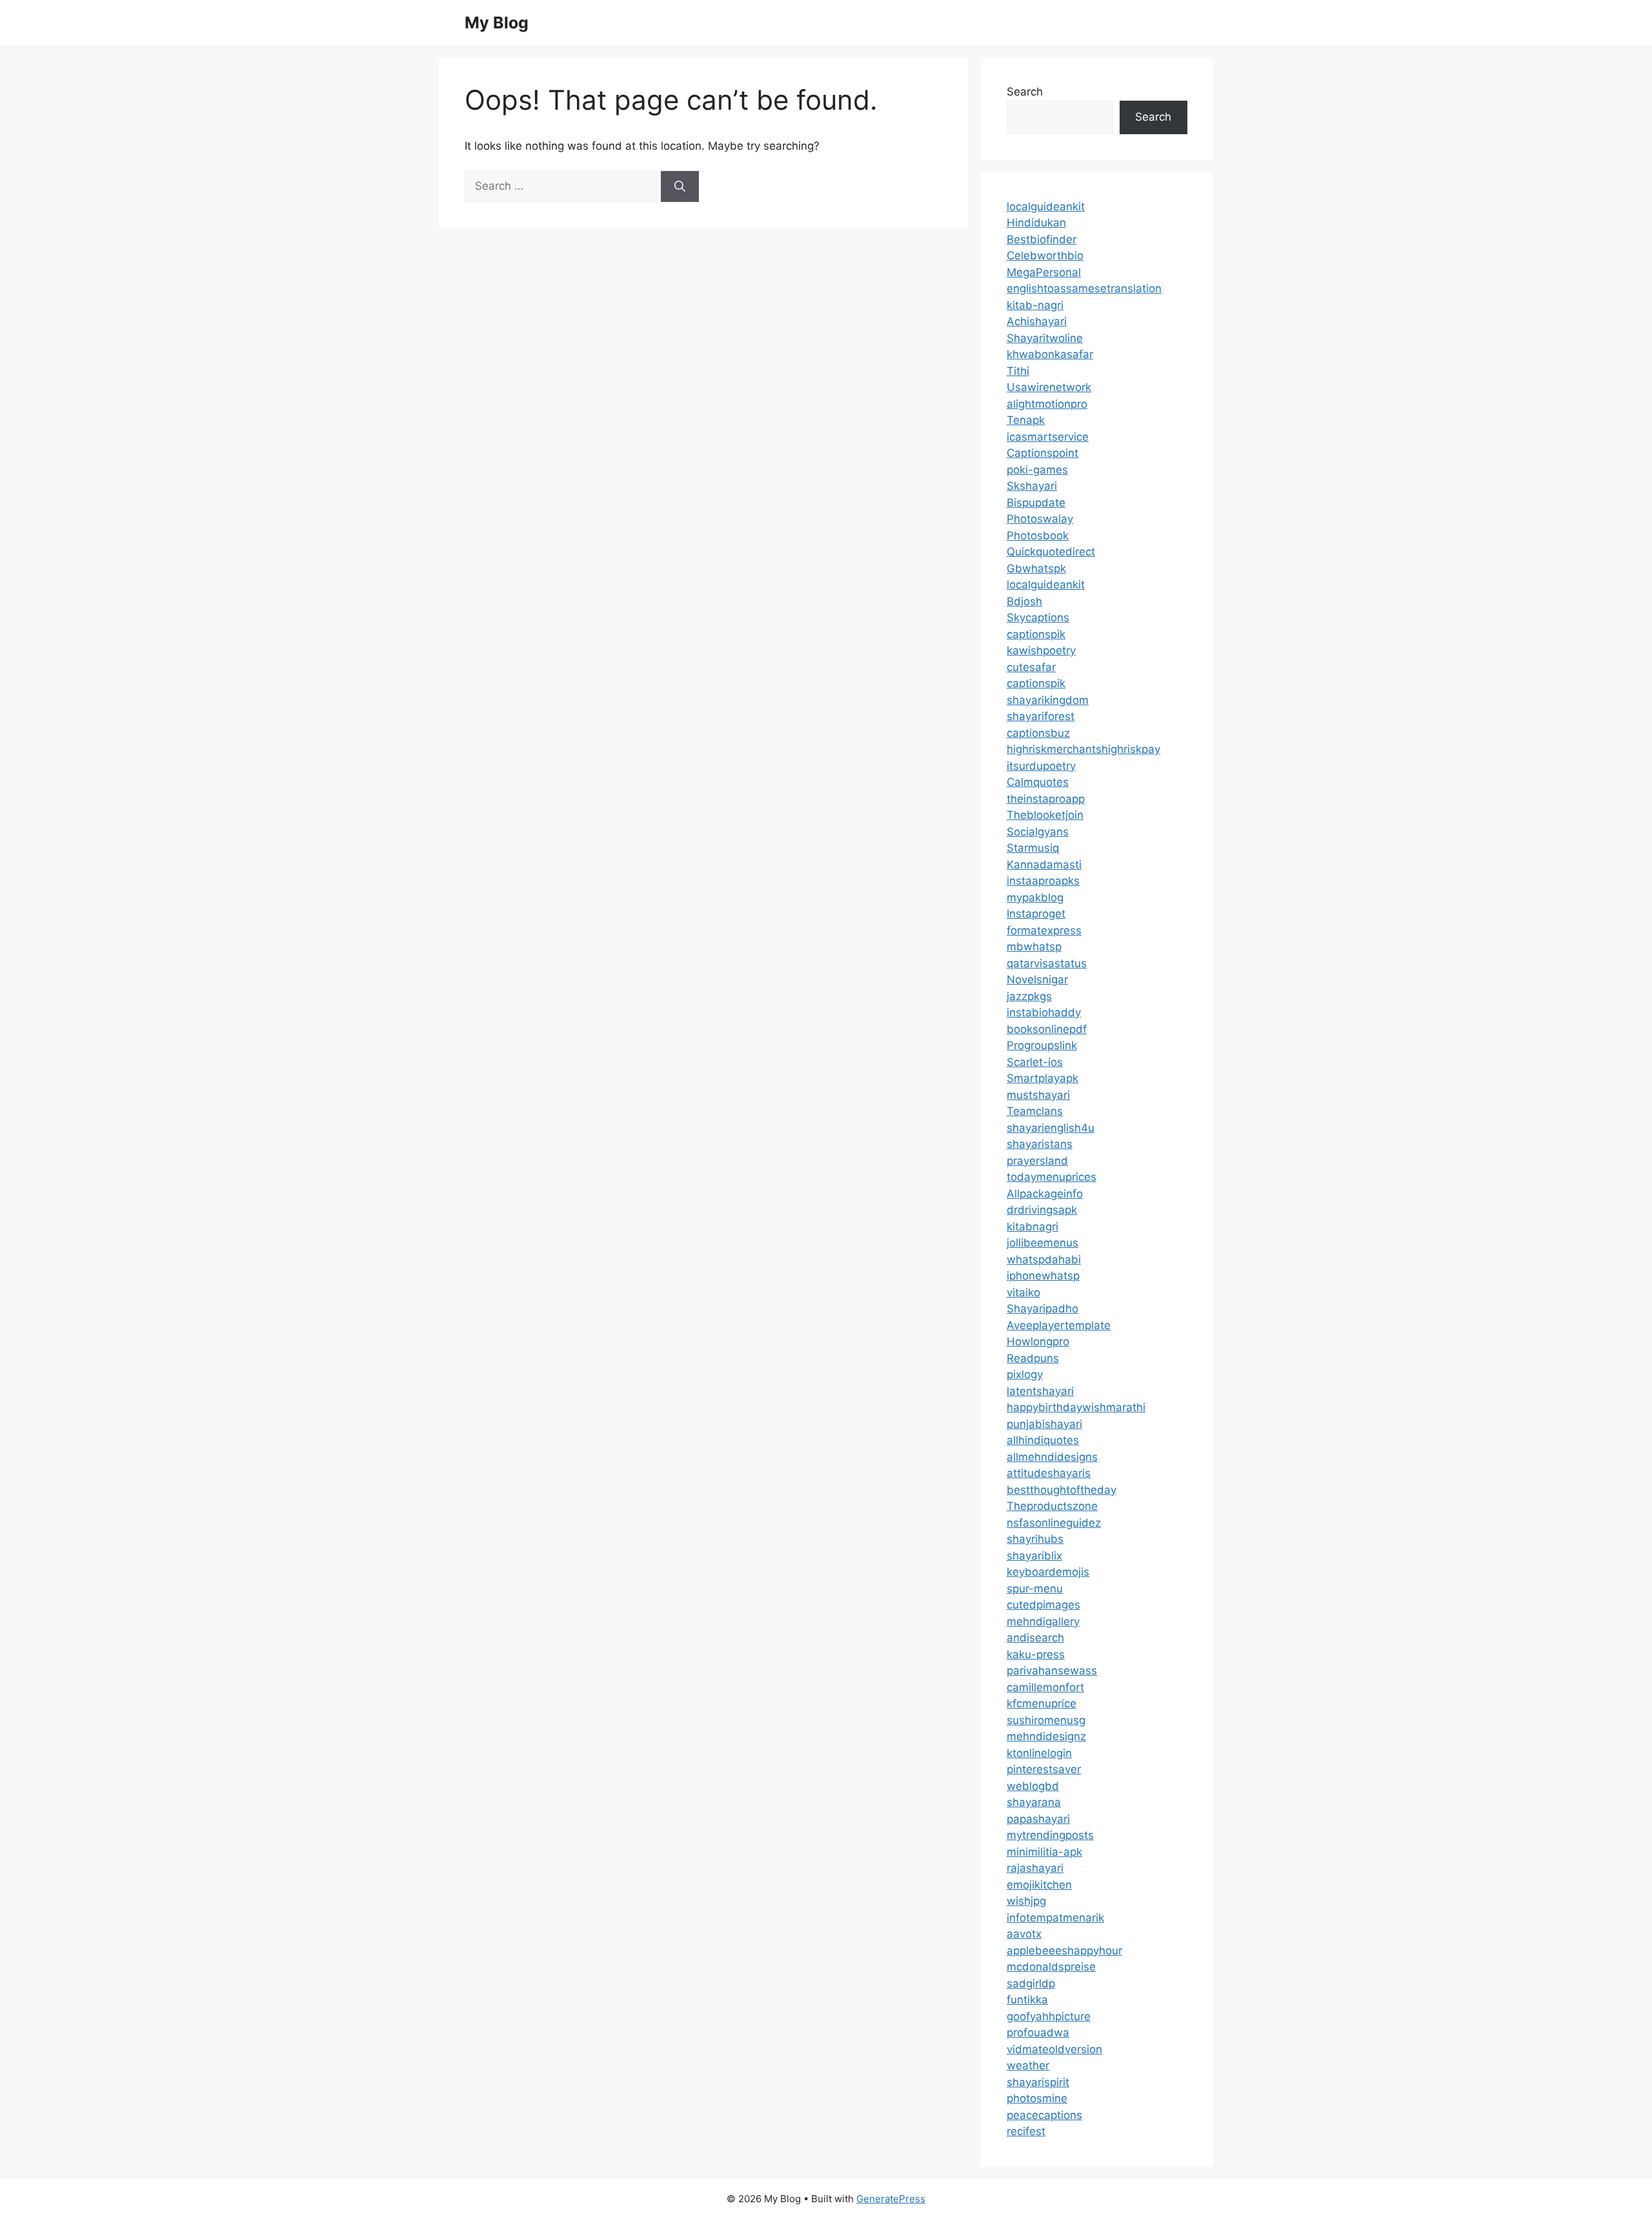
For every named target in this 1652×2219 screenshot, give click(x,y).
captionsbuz (1038, 733)
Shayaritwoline (1045, 338)
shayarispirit (1038, 2082)
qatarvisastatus (1047, 963)
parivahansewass (1052, 1671)
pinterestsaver (1044, 1769)
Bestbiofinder (1042, 239)
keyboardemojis (1048, 1572)
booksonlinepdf (1047, 1029)
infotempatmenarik (1055, 1918)
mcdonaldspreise (1051, 1967)
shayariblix (1034, 1556)
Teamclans (1035, 1111)
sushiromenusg (1046, 1720)
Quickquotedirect (1051, 552)
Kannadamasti (1044, 865)
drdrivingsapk (1042, 1210)
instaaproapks (1043, 881)
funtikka (1027, 2000)
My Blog (497, 23)
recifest (1026, 2131)
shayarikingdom (1048, 700)
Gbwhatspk (1036, 568)
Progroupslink (1042, 1045)
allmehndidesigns (1052, 1457)
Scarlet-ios (1035, 1062)
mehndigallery (1043, 1622)
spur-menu (1035, 1589)
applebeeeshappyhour (1064, 1951)
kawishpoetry (1041, 650)
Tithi (1018, 371)
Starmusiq (1033, 848)
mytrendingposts (1050, 1835)
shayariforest (1041, 716)
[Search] (680, 186)
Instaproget (1036, 914)
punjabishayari (1044, 1424)
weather (1028, 2065)
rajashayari (1035, 1868)
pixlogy (1025, 1374)
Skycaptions (1038, 618)
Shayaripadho (1043, 1309)
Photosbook (1038, 536)
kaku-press (1036, 1654)
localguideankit (1046, 206)
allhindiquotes (1043, 1440)
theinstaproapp (1046, 799)
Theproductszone (1052, 1506)
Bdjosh (1024, 601)
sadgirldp (1031, 1983)
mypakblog (1035, 898)
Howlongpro (1038, 1341)
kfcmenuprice (1042, 1703)
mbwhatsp (1034, 947)
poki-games (1037, 470)
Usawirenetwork (1049, 387)
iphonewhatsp (1043, 1276)
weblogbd (1033, 1786)
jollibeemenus (1043, 1243)
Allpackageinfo (1045, 1194)
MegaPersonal (1044, 272)
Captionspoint (1043, 453)
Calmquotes (1038, 782)
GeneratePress (891, 2199)
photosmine (1037, 2098)
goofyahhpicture (1049, 2016)
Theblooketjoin (1045, 815)
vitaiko (1023, 1292)
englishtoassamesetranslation (1084, 288)
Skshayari (1032, 486)
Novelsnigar (1037, 979)
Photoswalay (1040, 519)
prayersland (1037, 1161)
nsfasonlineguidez (1054, 1523)
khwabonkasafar (1050, 354)
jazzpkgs (1029, 996)
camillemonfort (1045, 1687)
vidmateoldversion (1054, 2049)
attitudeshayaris (1049, 1473)
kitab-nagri (1035, 305)
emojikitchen (1039, 1885)
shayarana (1034, 1802)
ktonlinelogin (1039, 1753)
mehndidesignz (1046, 1736)
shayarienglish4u (1051, 1128)
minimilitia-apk (1044, 1852)
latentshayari (1040, 1391)
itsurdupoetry (1041, 766)
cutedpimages (1043, 1605)
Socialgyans (1038, 832)
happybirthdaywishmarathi (1076, 1407)
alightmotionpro (1047, 404)
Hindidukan (1036, 223)
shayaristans (1040, 1144)
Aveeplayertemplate (1059, 1325)
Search (1025, 92)
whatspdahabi (1044, 1260)
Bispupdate (1036, 503)
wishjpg (1026, 1901)
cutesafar (1031, 667)
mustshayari (1038, 1095)
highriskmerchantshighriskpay (1083, 749)
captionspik (1036, 634)
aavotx (1024, 1934)
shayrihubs (1035, 1539)
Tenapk (1026, 420)
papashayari (1038, 1819)
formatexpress (1044, 930)
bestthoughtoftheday (1062, 1490)
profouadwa (1038, 2033)
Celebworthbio (1045, 256)
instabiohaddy (1044, 1012)
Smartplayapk (1043, 1078)
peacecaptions (1044, 2115)
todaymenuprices (1052, 1177)
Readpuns (1033, 1358)
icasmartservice (1048, 437)
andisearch (1035, 1638)
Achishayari (1037, 321)
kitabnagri (1032, 1227)
